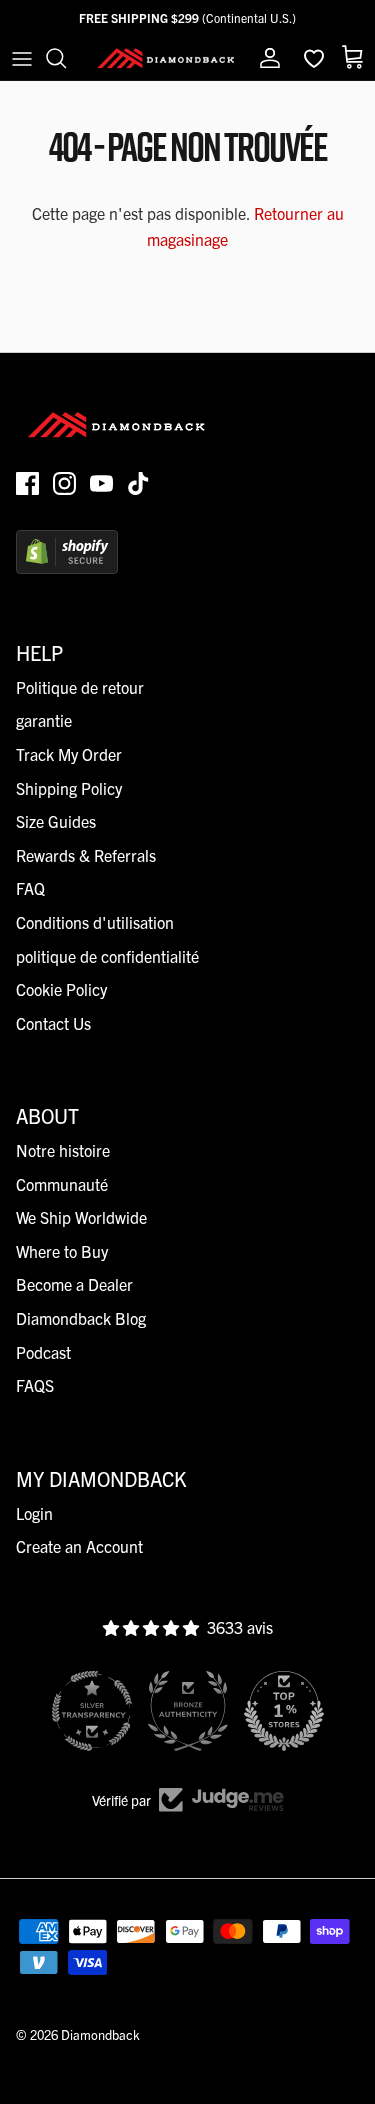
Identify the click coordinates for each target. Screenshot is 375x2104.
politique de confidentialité (107, 956)
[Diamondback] (165, 57)
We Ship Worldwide (81, 1217)
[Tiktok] (138, 483)
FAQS (35, 1385)
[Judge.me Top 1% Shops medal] (284, 1711)
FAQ (30, 888)
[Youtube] (101, 483)
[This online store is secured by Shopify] (67, 567)
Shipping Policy (69, 788)
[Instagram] (64, 483)
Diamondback (100, 2034)
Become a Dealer (74, 1284)
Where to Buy (62, 1251)
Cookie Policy (61, 989)
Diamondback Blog (81, 1318)
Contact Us (53, 1023)
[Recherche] (66, 58)
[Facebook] (27, 483)
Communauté (62, 1184)
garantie (44, 720)
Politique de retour (80, 687)
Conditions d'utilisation (95, 922)
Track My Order (69, 754)
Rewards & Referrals (86, 855)
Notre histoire (63, 1150)
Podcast (43, 1352)
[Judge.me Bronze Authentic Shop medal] (188, 1711)
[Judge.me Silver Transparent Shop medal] (92, 1711)
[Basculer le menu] (22, 58)
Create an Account (79, 1546)
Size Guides (56, 821)
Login (34, 1513)
